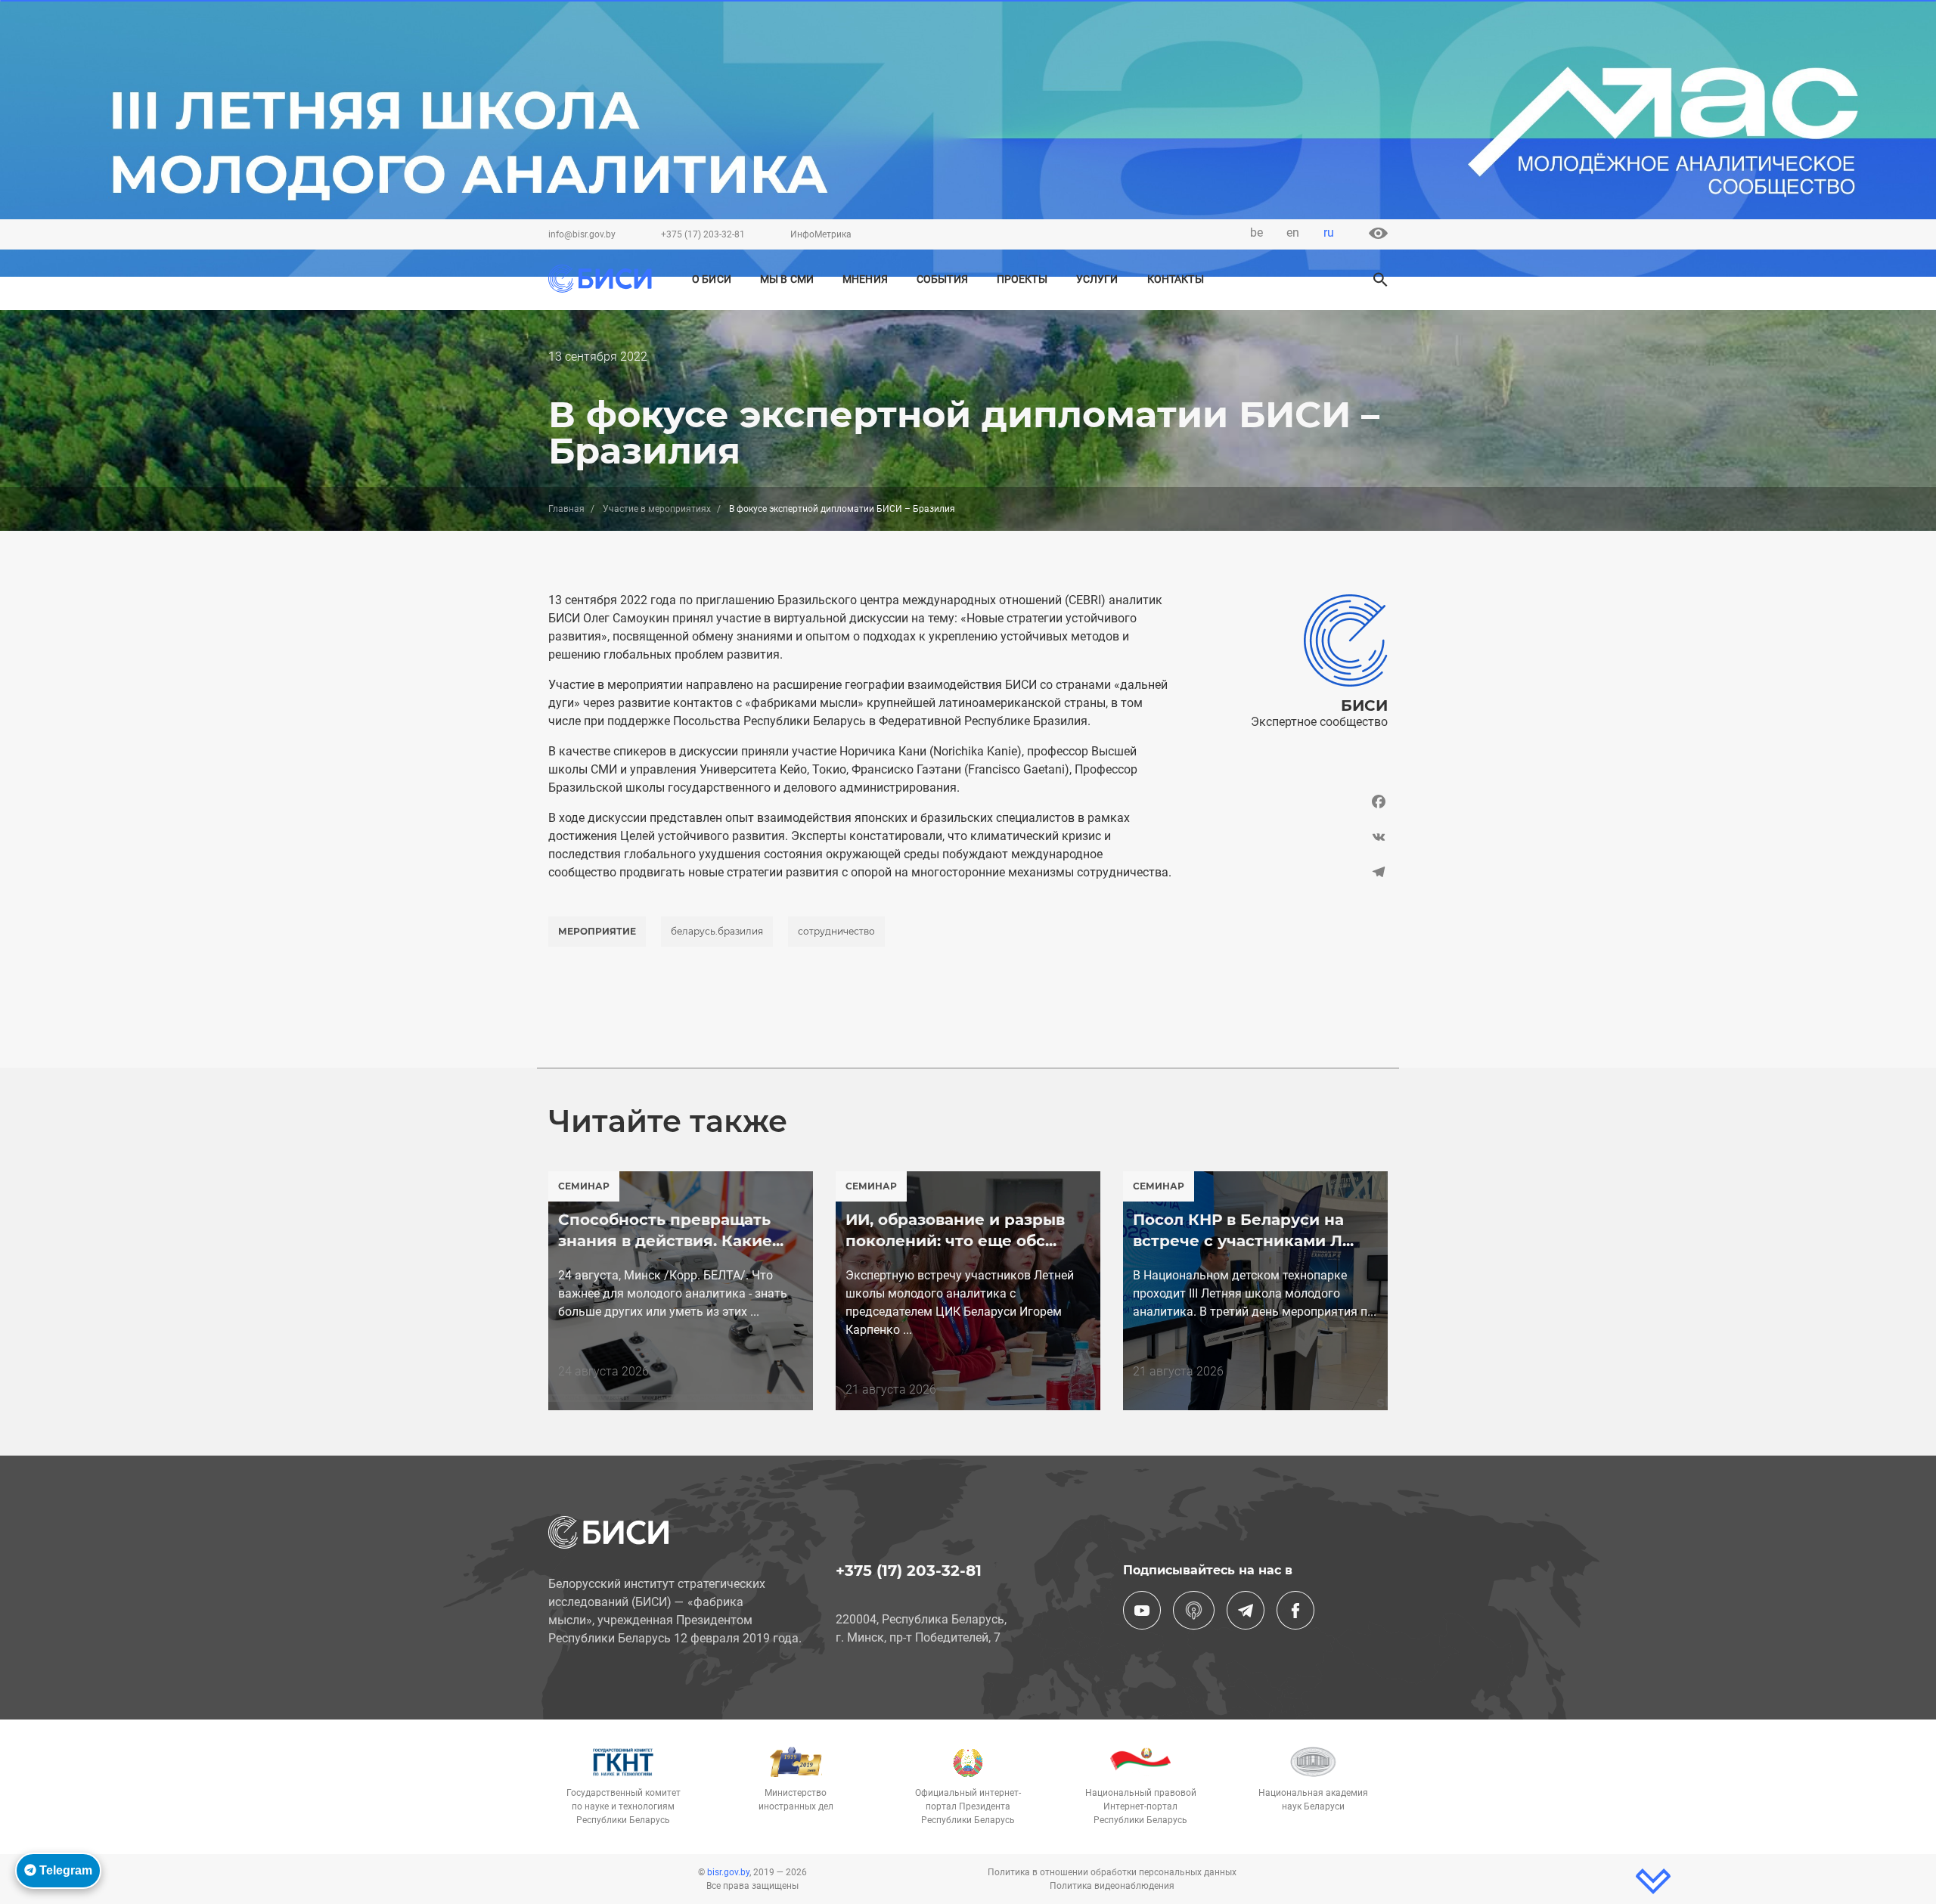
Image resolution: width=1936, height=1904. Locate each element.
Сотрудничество (836, 931)
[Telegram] (1291, 872)
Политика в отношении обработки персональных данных (1112, 1872)
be (1257, 233)
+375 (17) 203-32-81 (703, 234)
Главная (566, 509)
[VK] (1291, 837)
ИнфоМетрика (821, 234)
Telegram (64, 1870)
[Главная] (600, 279)
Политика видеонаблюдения (1112, 1886)
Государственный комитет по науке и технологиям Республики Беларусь (624, 1806)
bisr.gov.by (728, 1872)
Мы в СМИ (787, 279)
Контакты (1176, 279)
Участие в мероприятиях (657, 509)
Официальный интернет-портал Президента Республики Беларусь (968, 1806)
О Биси (712, 279)
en (1293, 233)
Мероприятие (597, 931)
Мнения (865, 279)
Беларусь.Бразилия (717, 931)
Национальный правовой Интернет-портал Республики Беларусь (1141, 1806)
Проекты (1022, 279)
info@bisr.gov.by (582, 234)
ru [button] (1329, 233)
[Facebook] (1291, 805)
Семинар (584, 1186)
